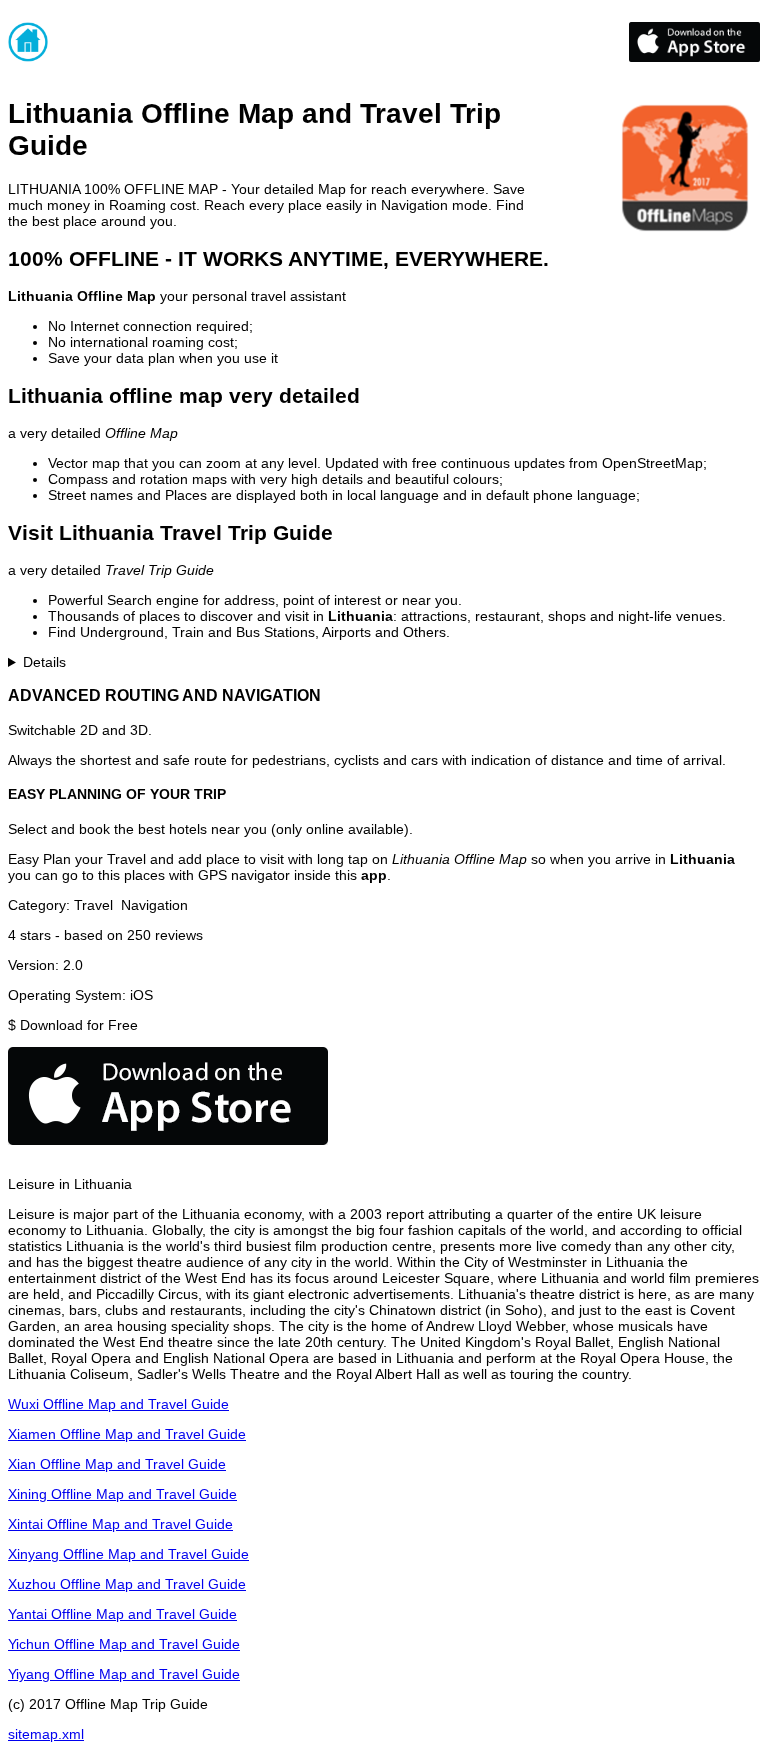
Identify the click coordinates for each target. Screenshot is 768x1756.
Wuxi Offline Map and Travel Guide (118, 1404)
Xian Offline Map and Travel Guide (117, 1464)
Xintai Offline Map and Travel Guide (120, 1524)
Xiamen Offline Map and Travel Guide (127, 1434)
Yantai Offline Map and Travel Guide (122, 1614)
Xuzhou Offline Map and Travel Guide (127, 1584)
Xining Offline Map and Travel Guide (122, 1494)
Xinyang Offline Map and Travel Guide (128, 1554)
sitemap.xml (46, 1734)
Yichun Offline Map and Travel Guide (124, 1644)
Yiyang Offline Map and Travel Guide (124, 1674)
